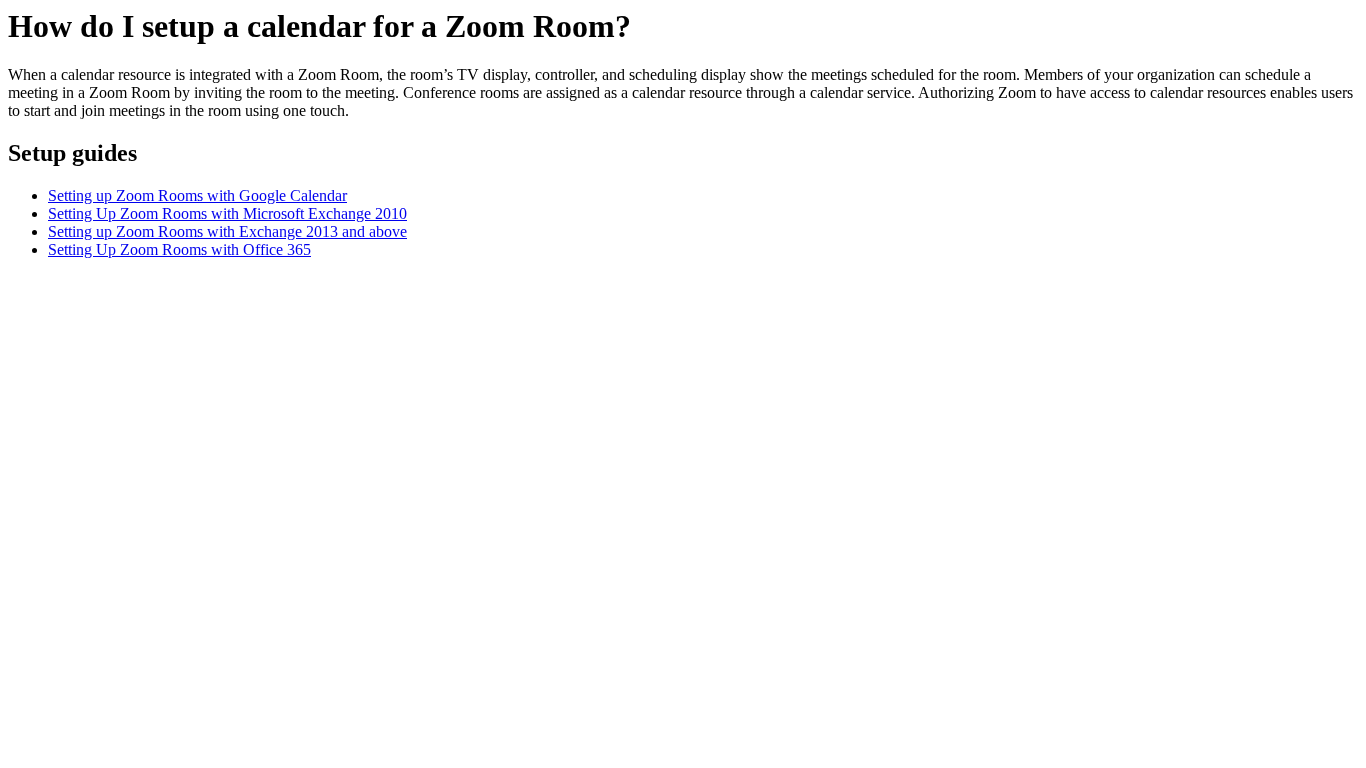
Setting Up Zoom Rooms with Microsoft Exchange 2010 (227, 213)
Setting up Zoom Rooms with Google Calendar (197, 195)
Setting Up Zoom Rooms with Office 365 (179, 249)
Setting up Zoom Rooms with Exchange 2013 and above (227, 231)
